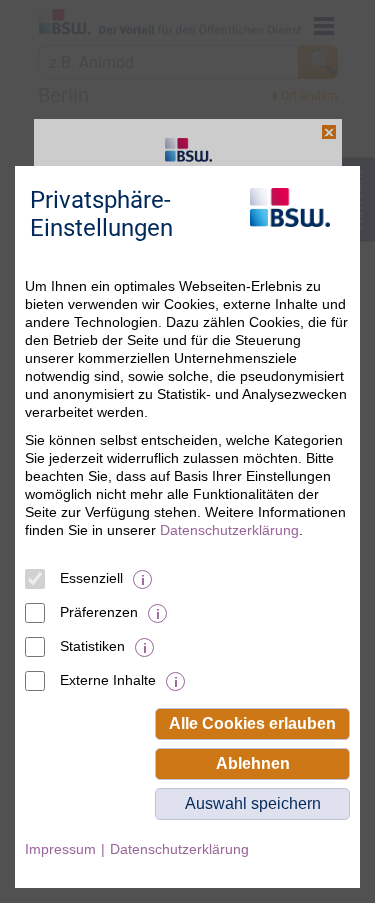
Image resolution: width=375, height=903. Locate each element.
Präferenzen (99, 612)
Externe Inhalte (108, 680)
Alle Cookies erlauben (252, 723)
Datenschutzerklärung (229, 530)
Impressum (60, 849)
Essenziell (91, 578)
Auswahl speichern (253, 803)
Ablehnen (253, 763)
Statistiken (92, 646)
